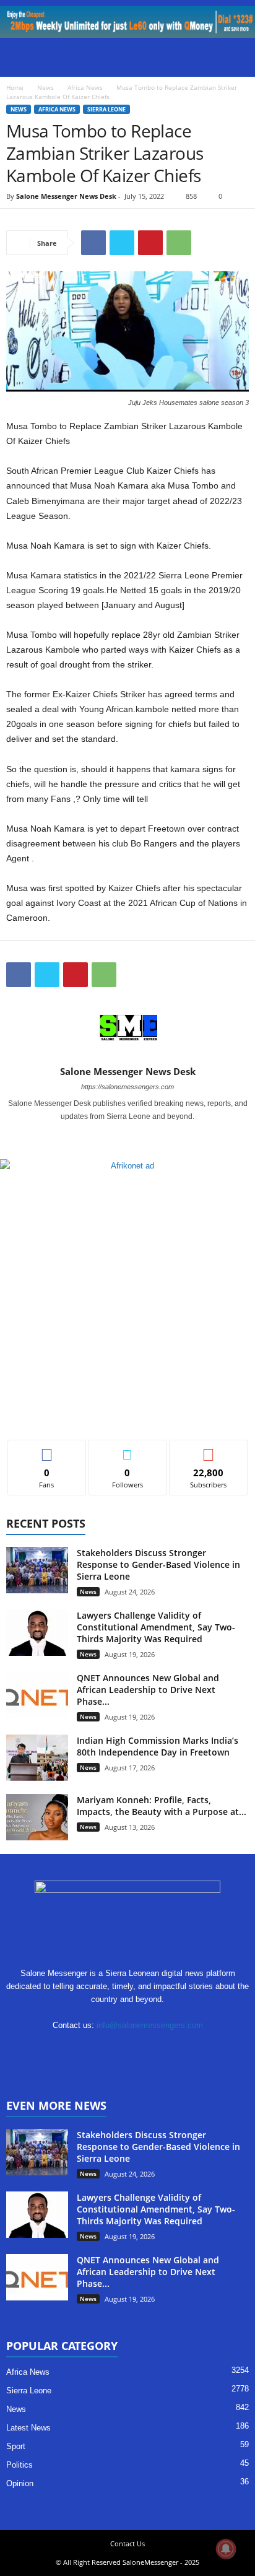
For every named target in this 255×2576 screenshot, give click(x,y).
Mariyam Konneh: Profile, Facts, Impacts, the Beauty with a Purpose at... (162, 1806)
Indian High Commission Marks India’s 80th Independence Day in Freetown (158, 1746)
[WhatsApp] (179, 243)
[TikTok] (116, 2049)
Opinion (20, 2483)
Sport (16, 2446)
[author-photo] (127, 1030)
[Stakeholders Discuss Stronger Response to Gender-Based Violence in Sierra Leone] (37, 1570)
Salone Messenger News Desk (66, 196)
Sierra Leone (106, 109)
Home (15, 87)
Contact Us (127, 2543)
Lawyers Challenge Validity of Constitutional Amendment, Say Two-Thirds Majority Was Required (156, 1627)
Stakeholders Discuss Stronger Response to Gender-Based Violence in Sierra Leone (158, 1564)
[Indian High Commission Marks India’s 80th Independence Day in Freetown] (37, 1758)
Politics (19, 2465)
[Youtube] (144, 1134)
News (45, 87)
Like (47, 1449)
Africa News (85, 87)
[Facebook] (93, 243)
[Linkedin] (91, 2049)
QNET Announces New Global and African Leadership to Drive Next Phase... (148, 1690)
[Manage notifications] (226, 2549)
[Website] (167, 2049)
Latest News (28, 2428)
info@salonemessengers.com (150, 2025)
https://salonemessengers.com (127, 1087)
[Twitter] (122, 243)
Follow (128, 1449)
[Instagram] (128, 1134)
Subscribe (209, 1449)
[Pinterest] (150, 243)
